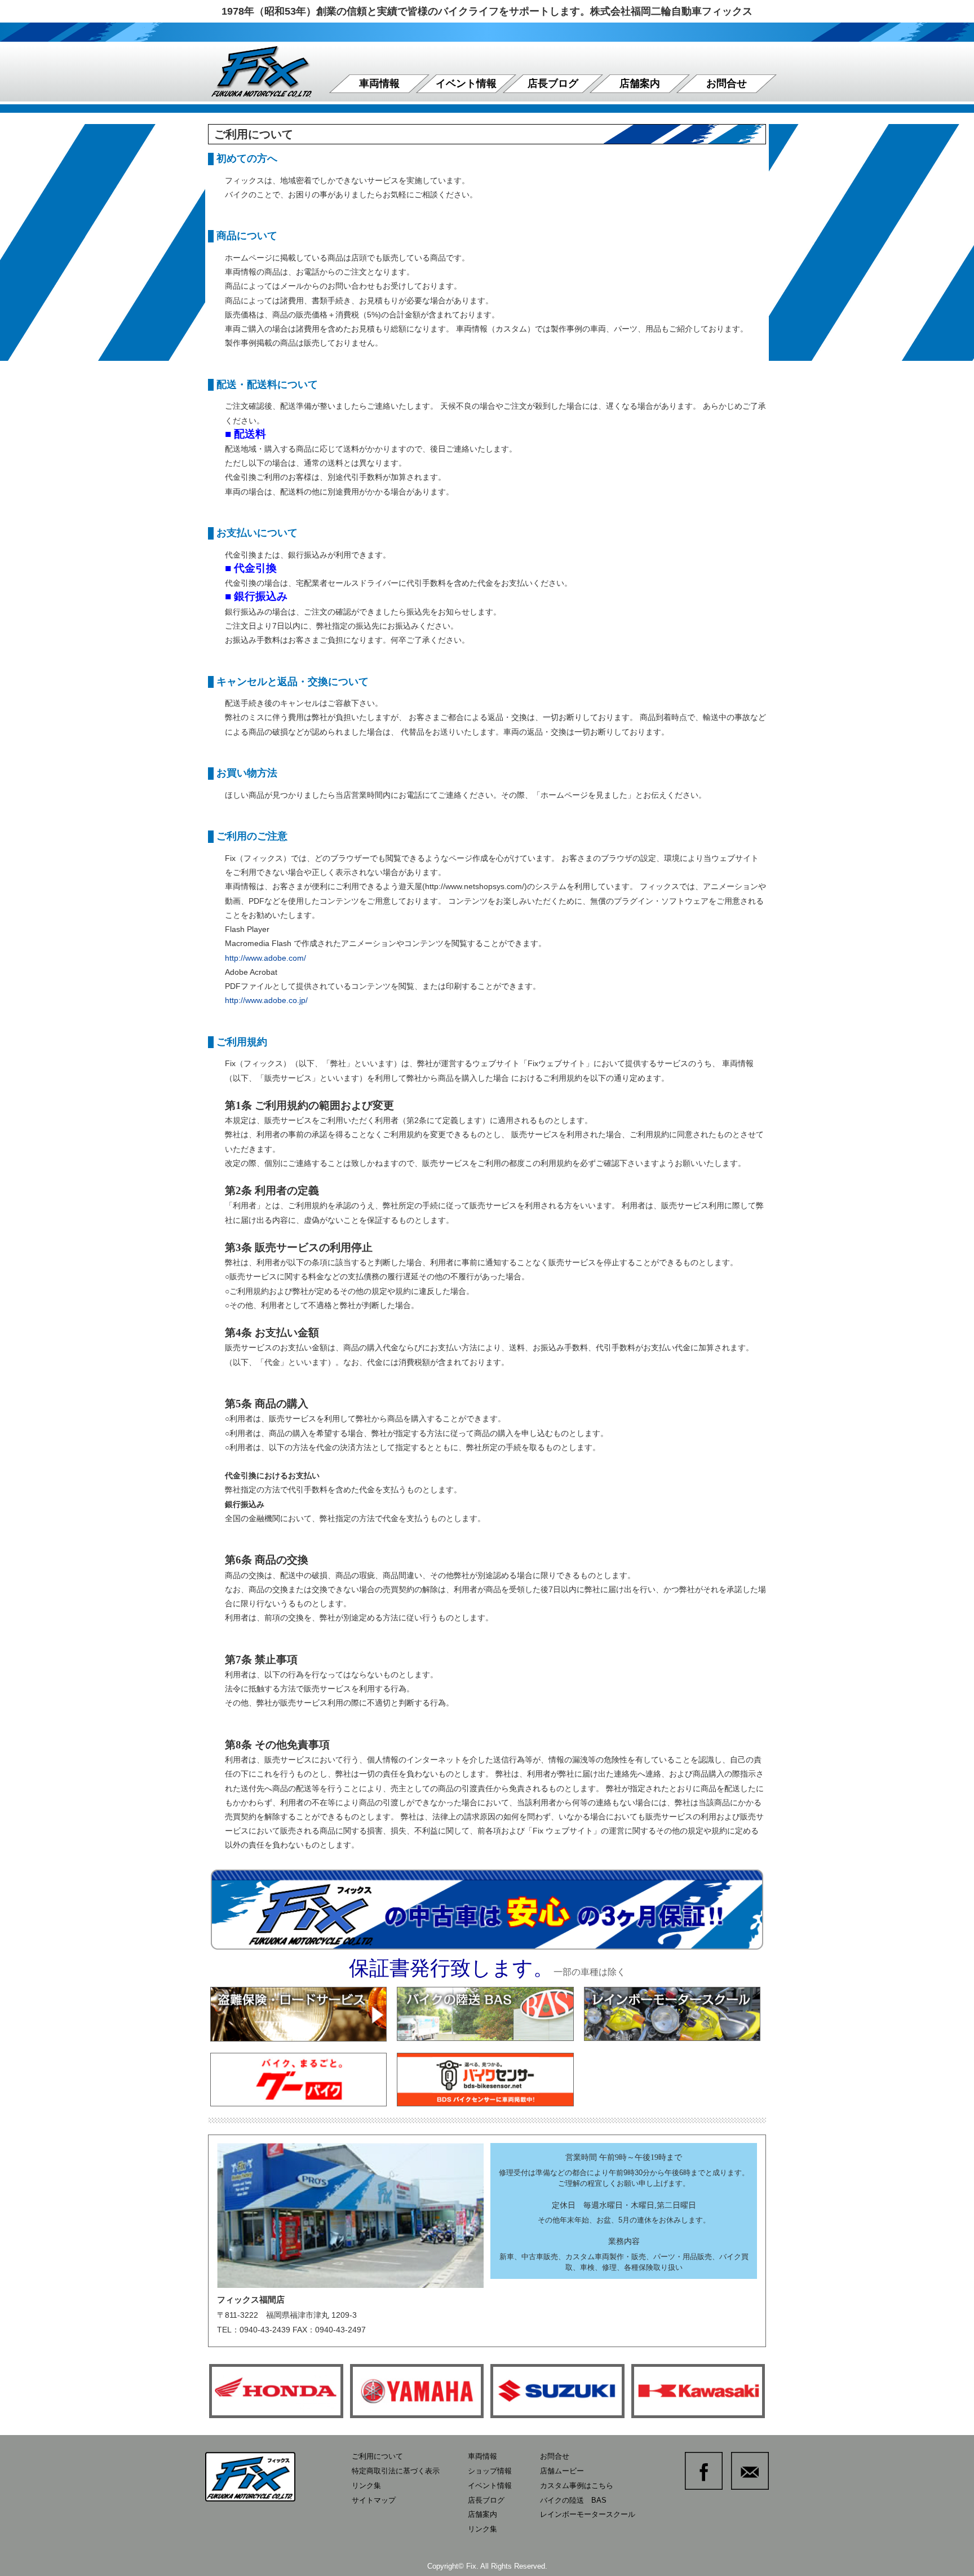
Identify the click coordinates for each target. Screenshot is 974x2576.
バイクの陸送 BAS (573, 2500)
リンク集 (366, 2486)
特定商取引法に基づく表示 (396, 2471)
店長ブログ (553, 83)
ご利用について (377, 2456)
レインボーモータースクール (588, 2514)
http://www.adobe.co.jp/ (266, 1000)
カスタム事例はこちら (577, 2486)
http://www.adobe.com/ (265, 958)
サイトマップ (374, 2500)
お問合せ (727, 83)
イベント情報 (466, 83)
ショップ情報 (490, 2471)
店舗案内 (640, 83)
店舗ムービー (562, 2471)
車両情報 (379, 83)
